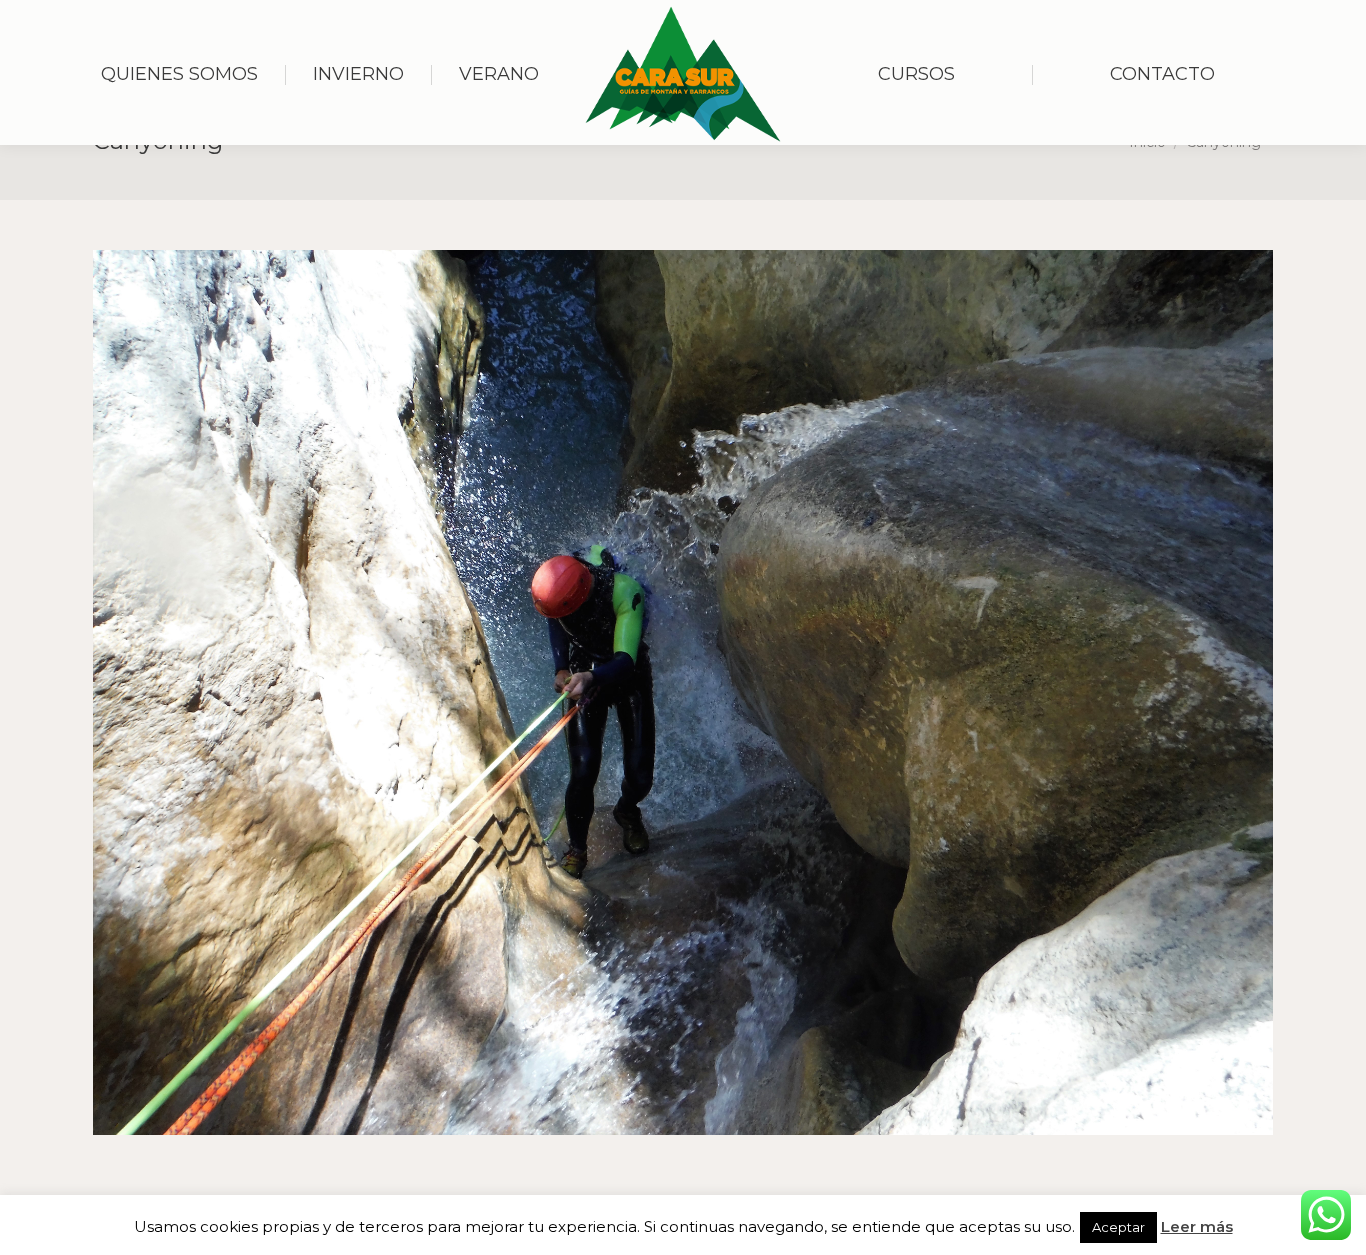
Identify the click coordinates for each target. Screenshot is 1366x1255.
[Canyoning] (683, 692)
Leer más (1197, 1226)
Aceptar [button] (1118, 1227)
